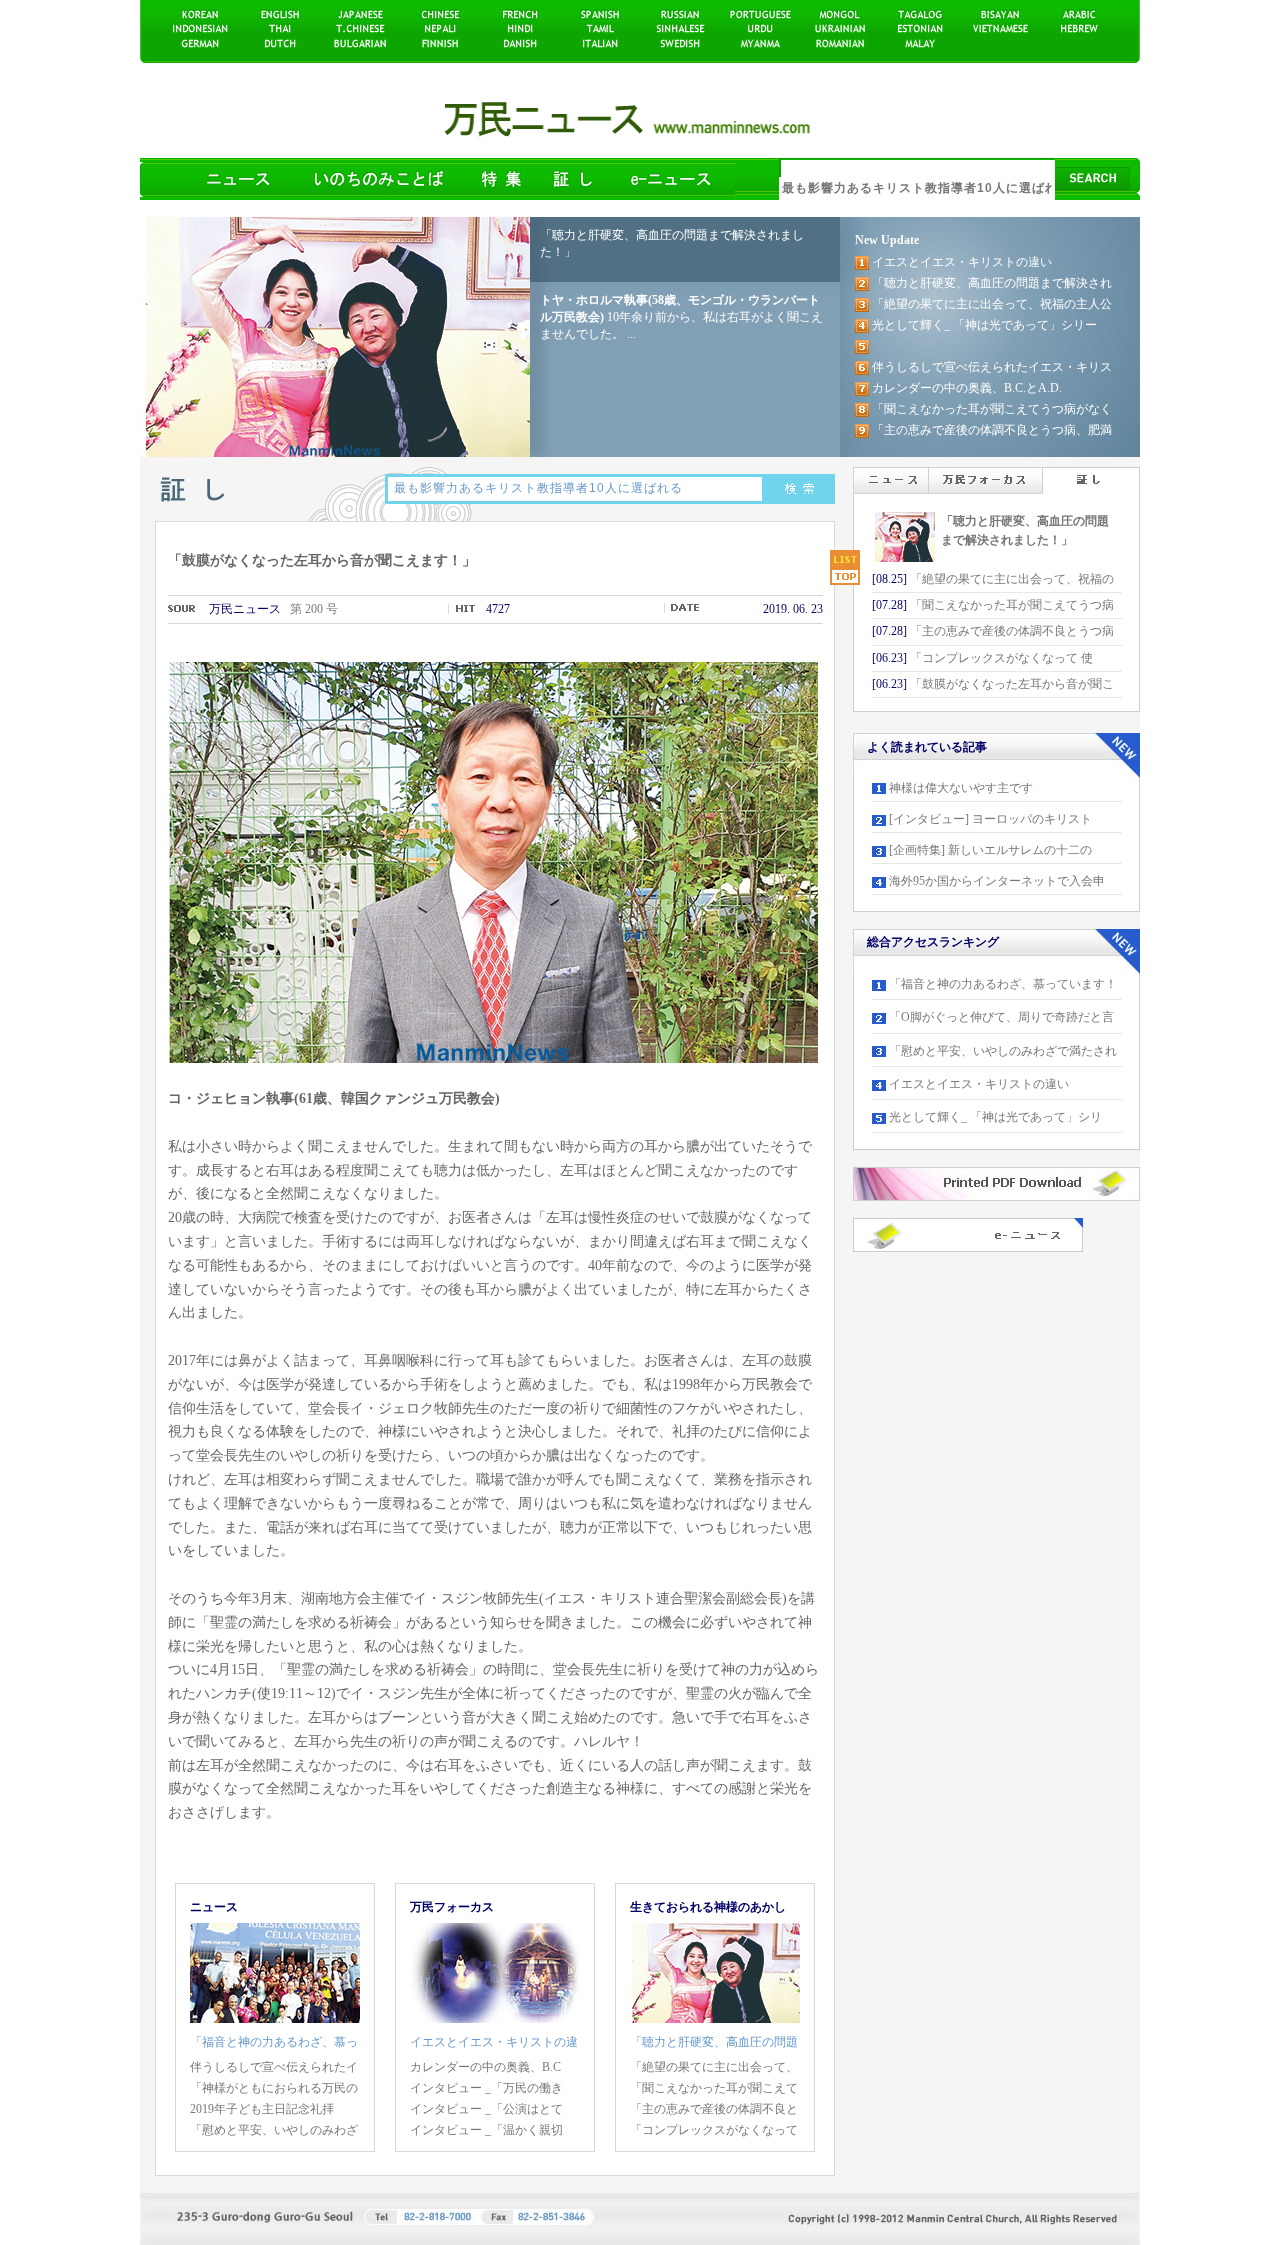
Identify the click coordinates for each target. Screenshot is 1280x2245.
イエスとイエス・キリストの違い (979, 1084)
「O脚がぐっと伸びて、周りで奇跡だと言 (1001, 1017)
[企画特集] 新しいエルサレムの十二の (990, 850)
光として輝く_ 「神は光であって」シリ (995, 1117)
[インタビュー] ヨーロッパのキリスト (990, 819)
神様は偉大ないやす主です (961, 788)
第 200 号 (314, 609)
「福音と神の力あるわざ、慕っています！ (1003, 984)
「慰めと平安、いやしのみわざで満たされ (1003, 1051)
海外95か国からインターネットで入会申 (997, 881)
